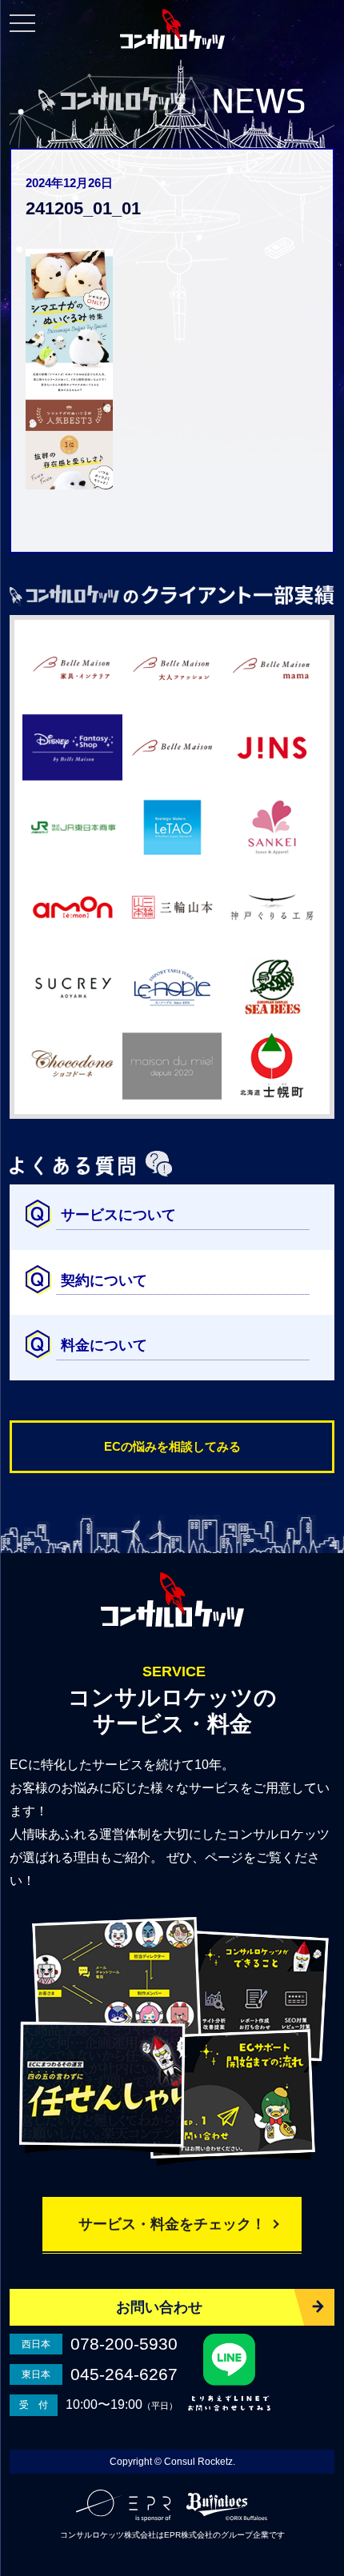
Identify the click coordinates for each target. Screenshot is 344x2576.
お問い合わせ (159, 2307)
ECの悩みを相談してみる (172, 1446)
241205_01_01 (83, 208)
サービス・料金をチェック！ (172, 2224)
